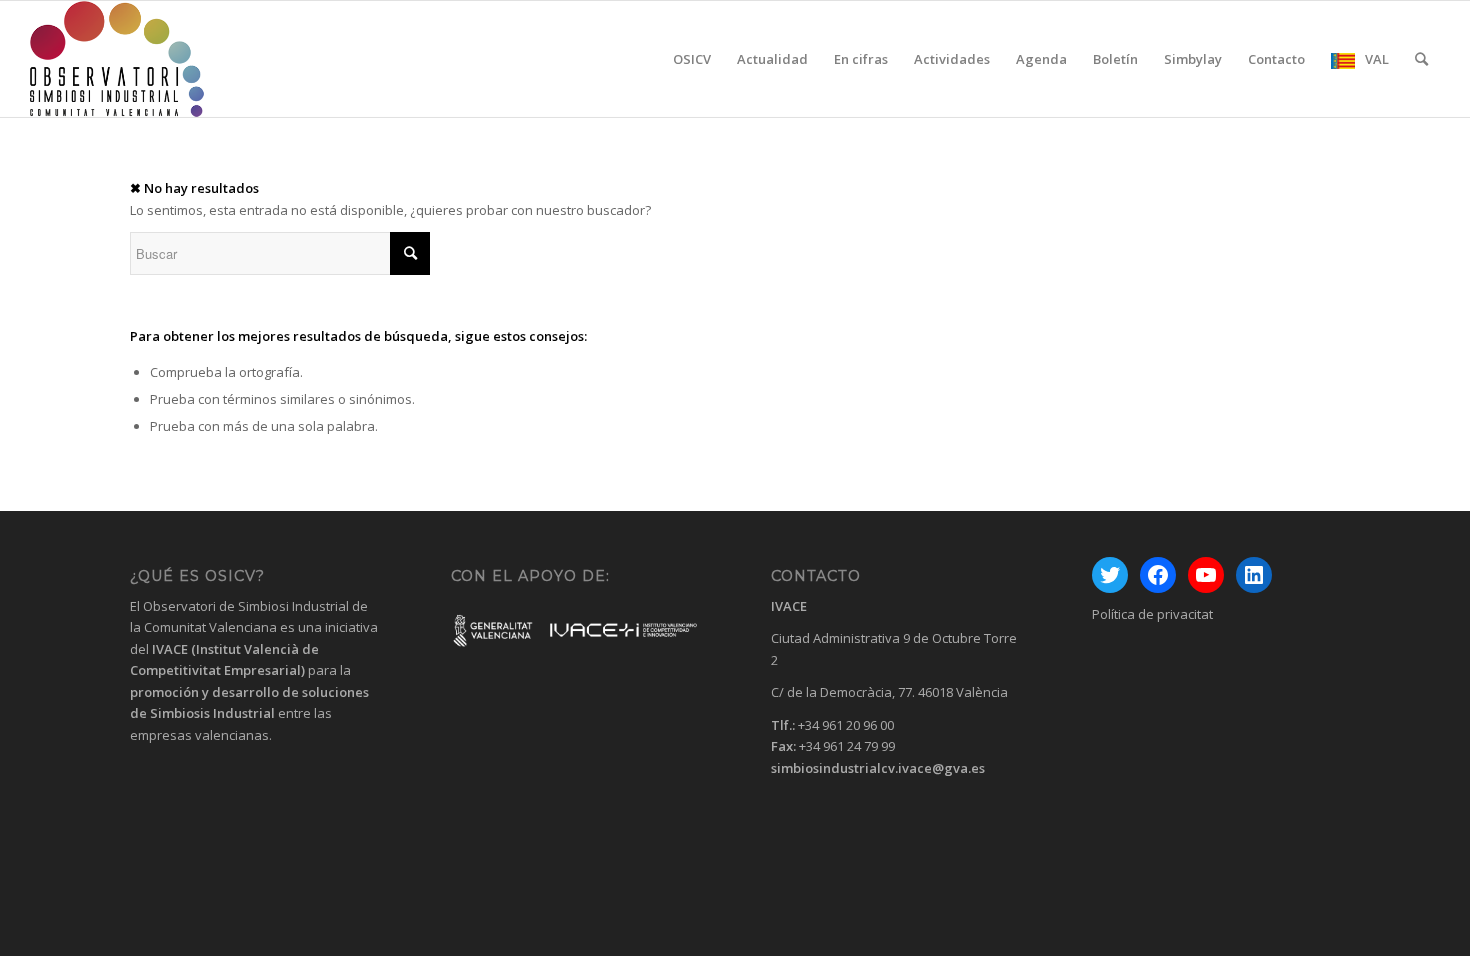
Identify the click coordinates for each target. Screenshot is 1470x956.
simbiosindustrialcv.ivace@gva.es (878, 768)
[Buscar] (1421, 59)
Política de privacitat (1152, 614)
